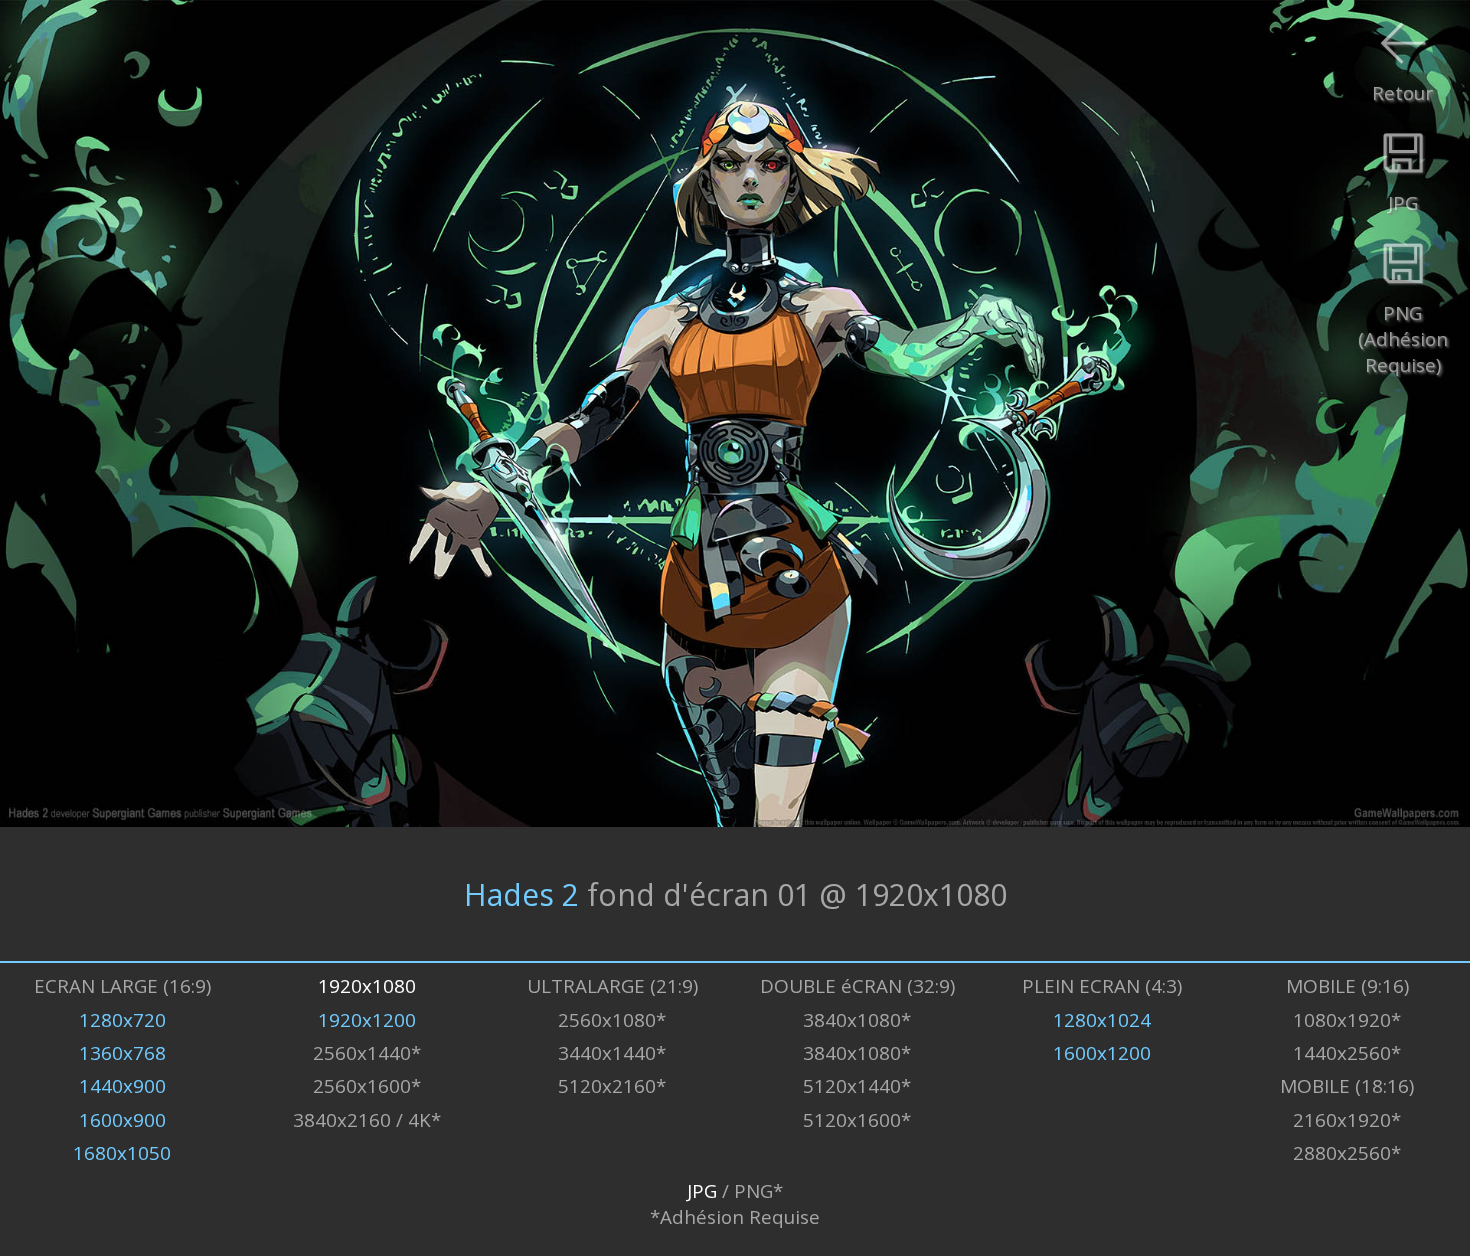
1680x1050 (122, 1153)
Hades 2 (521, 893)
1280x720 (122, 1020)
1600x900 (122, 1120)
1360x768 (122, 1053)
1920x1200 (367, 1020)
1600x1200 (1102, 1053)
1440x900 (122, 1086)
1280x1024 (1102, 1020)
